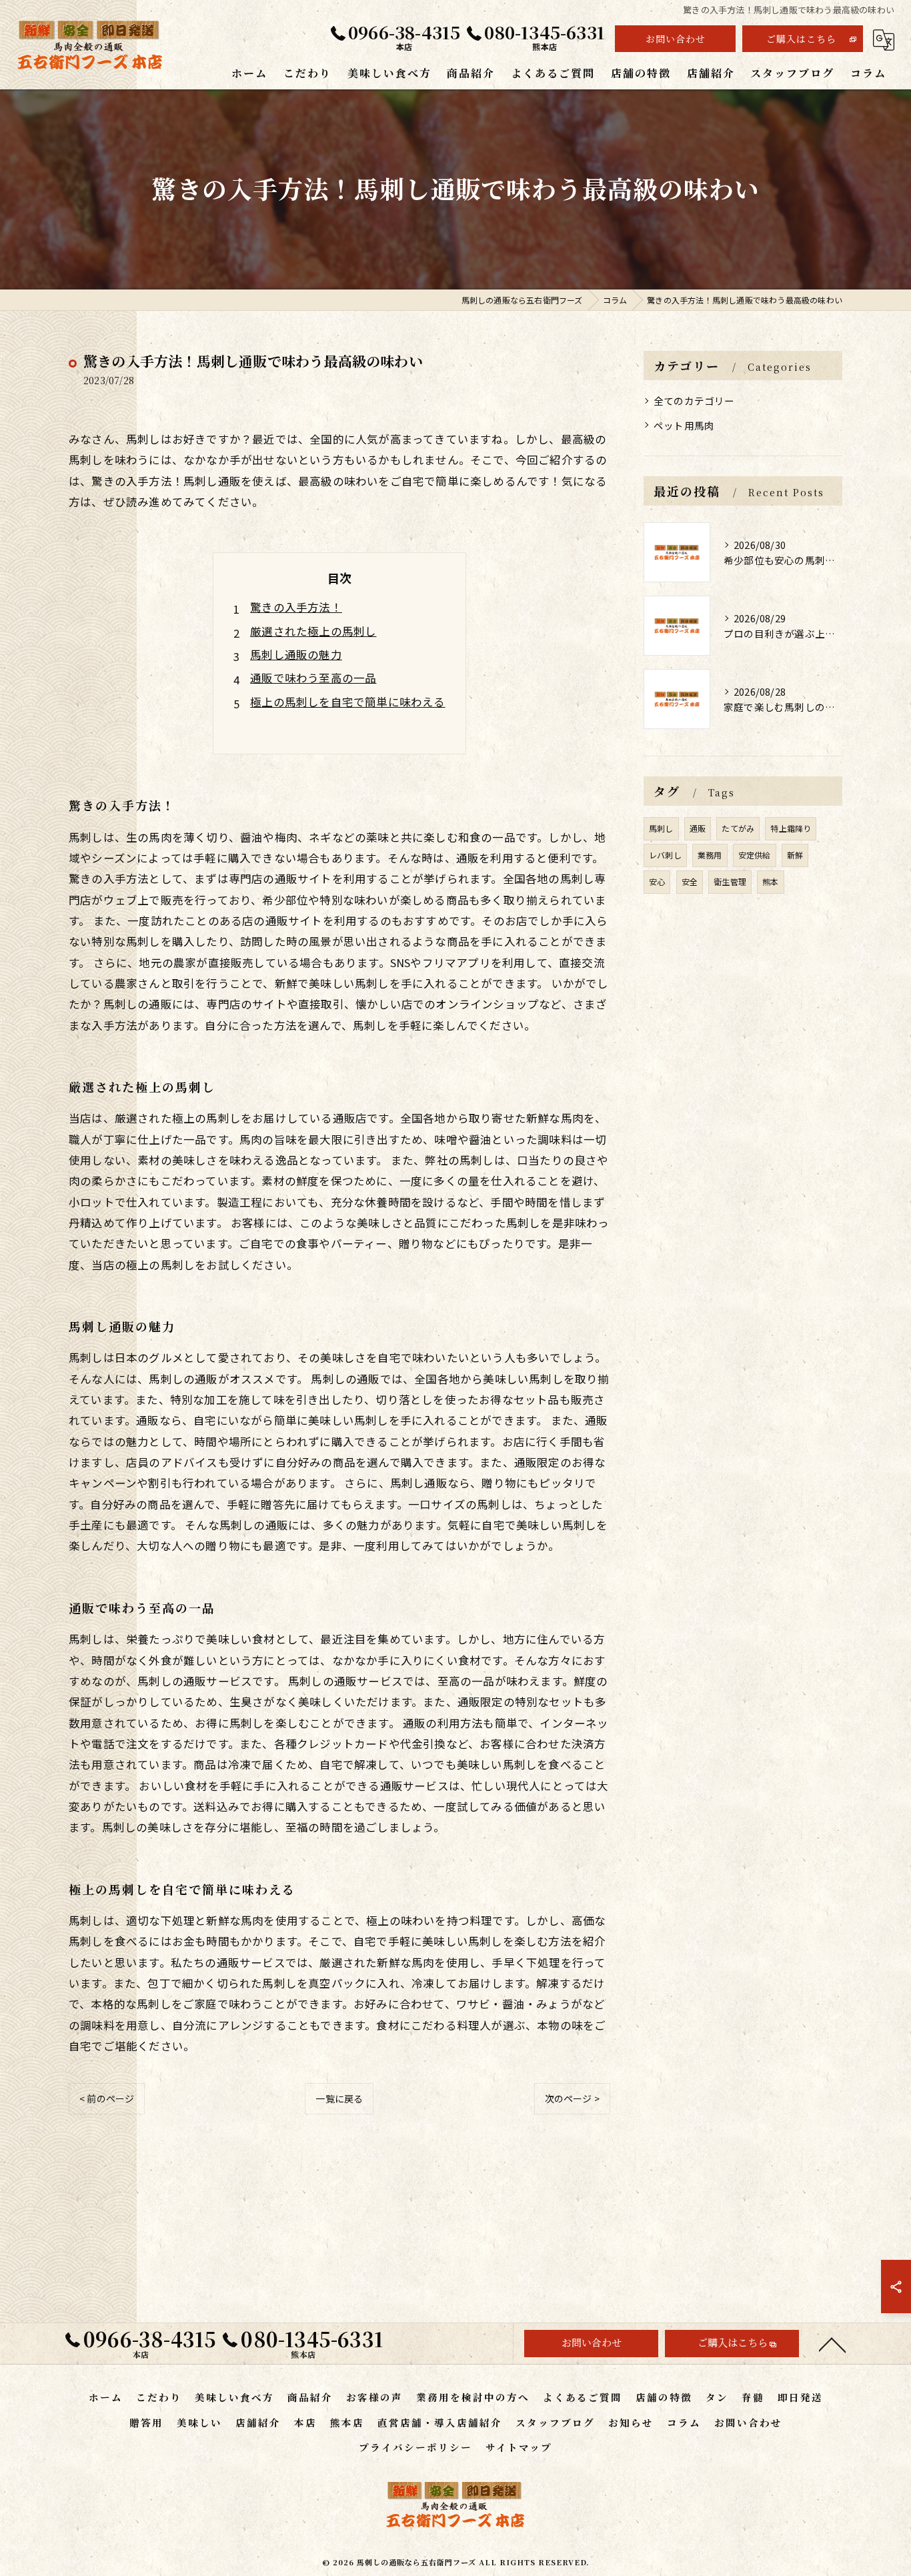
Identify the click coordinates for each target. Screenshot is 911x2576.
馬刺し (661, 828)
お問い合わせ (676, 39)
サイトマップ (519, 2447)
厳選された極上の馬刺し (313, 631)
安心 (657, 881)
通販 (698, 828)
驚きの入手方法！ (296, 607)
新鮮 (795, 855)
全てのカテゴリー (694, 401)
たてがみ (738, 828)
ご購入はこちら (801, 39)
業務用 (710, 855)
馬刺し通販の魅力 (296, 654)
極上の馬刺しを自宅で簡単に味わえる (347, 702)
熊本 (770, 881)
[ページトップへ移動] (832, 2344)
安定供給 (755, 855)
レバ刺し (665, 855)
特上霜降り (791, 828)
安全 (690, 881)
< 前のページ (107, 2098)
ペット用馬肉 (684, 425)
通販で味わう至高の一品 (313, 678)
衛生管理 (730, 881)
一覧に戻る (339, 2098)
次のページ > (572, 2098)
